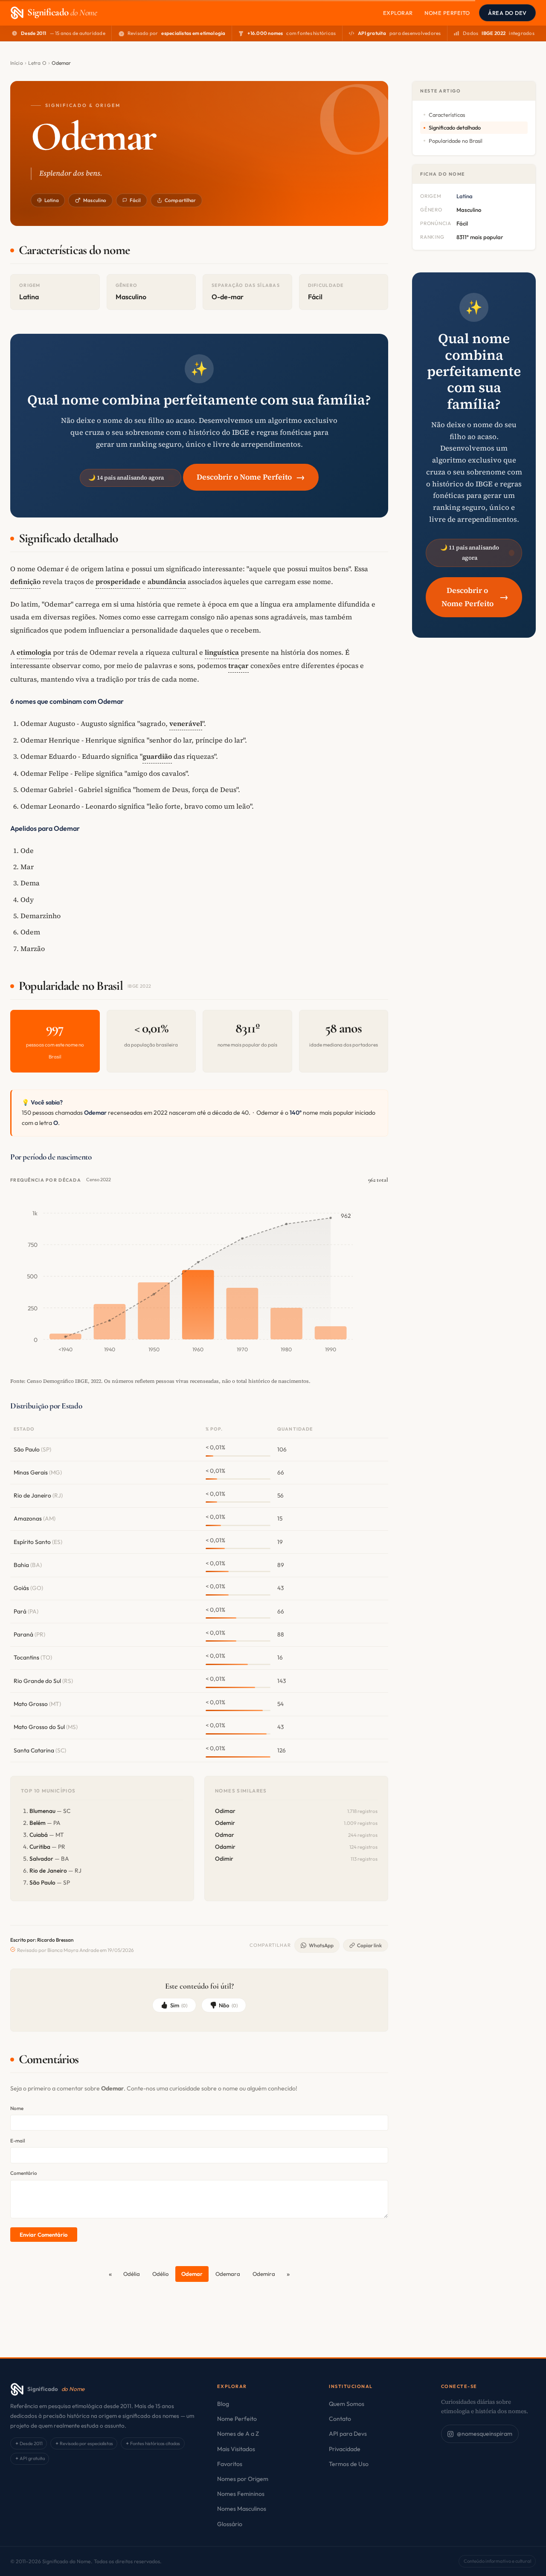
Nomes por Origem (243, 2479)
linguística (222, 652)
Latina (52, 200)
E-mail (18, 2141)
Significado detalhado (455, 127)
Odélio (160, 2274)
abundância (167, 581)
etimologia (34, 652)
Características (447, 115)
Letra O (37, 63)
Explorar (398, 13)
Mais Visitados (236, 2449)
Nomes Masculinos (242, 2509)
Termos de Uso (349, 2464)
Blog (223, 2404)
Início (17, 63)
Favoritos (230, 2464)
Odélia (132, 2274)
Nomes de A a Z (238, 2434)
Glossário (230, 2524)
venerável (186, 723)
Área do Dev (507, 13)
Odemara (228, 2274)
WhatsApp (321, 1945)
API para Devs (348, 2434)
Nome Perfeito (447, 13)
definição (25, 581)
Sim (179, 2005)
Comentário (24, 2173)
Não (228, 2005)
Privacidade (345, 2449)
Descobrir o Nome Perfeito (251, 477)
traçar (238, 665)
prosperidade (118, 581)
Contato (340, 2419)
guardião (157, 756)
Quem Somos (347, 2404)
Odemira (264, 2274)
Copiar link (369, 1945)
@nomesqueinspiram (485, 2434)
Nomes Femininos (241, 2494)
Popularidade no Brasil (456, 141)
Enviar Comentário (44, 2235)
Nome (17, 2108)
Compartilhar (180, 200)
